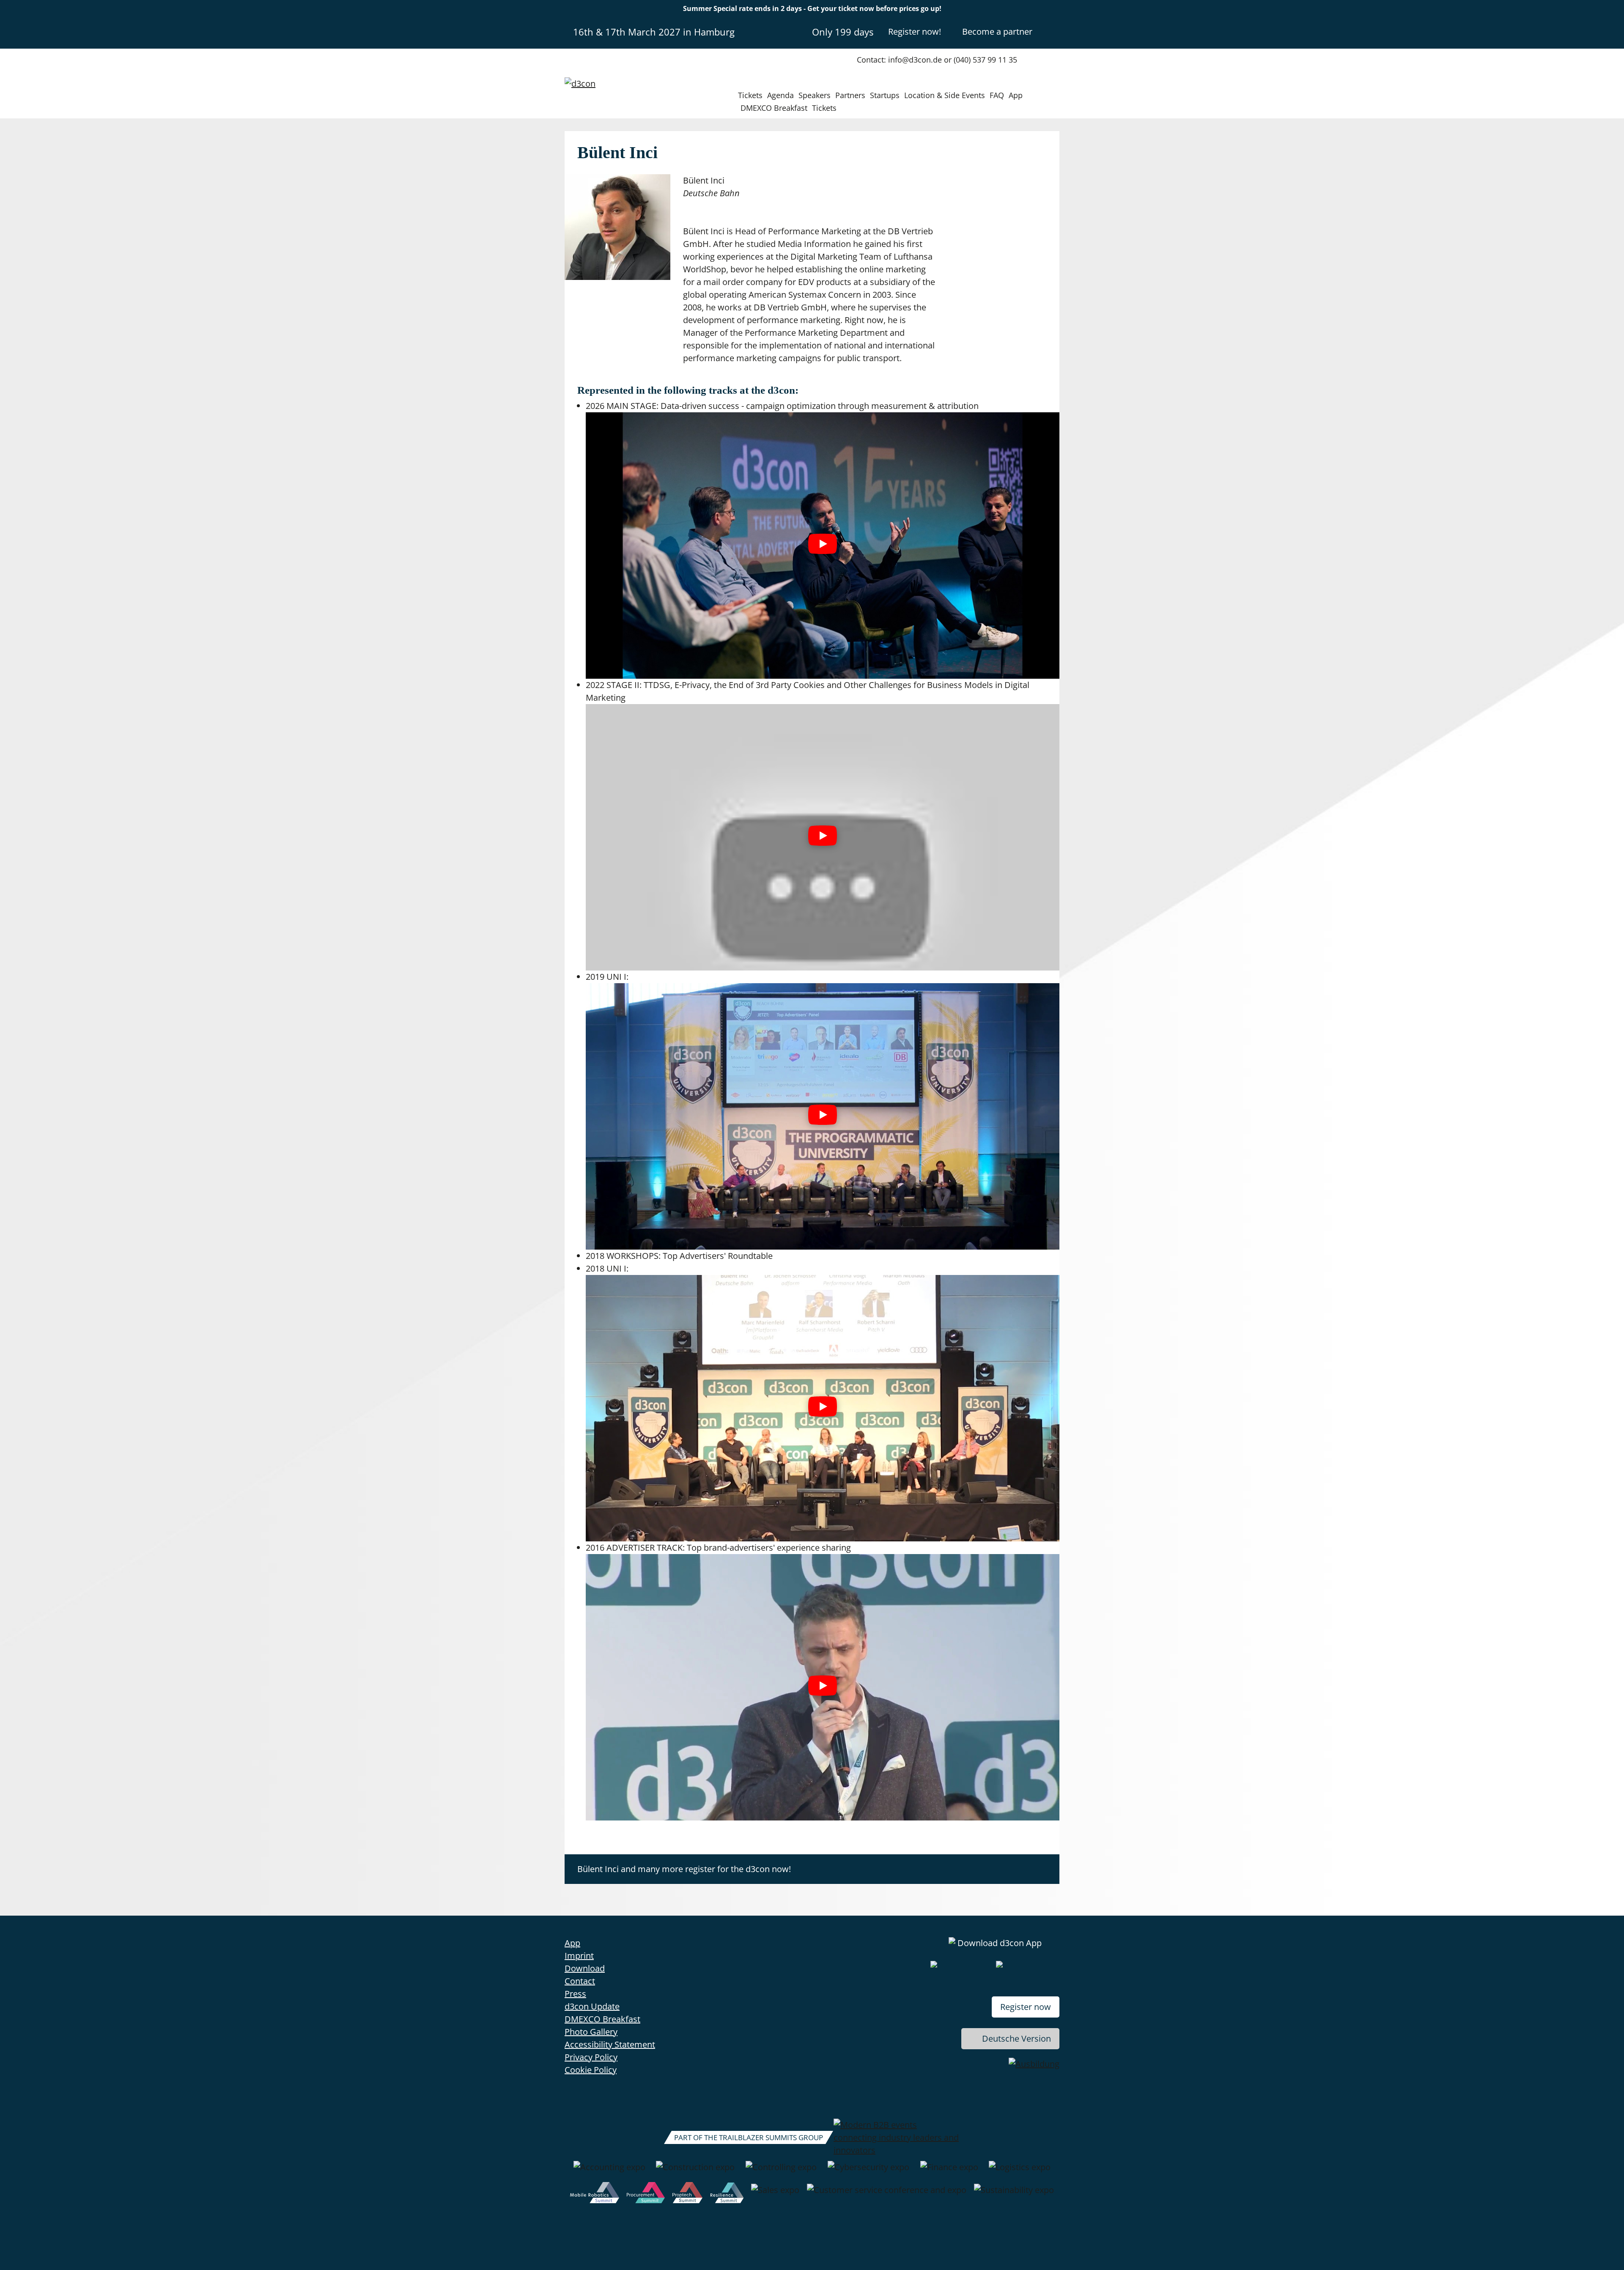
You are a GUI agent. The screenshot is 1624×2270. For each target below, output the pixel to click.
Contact (580, 1981)
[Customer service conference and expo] (887, 2194)
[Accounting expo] (609, 2171)
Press (575, 1994)
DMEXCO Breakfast (774, 108)
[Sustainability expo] (1014, 2194)
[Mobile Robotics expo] (595, 2194)
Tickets (750, 95)
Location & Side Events (945, 95)
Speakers (815, 95)
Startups (885, 95)
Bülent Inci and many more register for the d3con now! (684, 1869)
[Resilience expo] (727, 2194)
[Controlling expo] (781, 2171)
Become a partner (997, 32)
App (1016, 95)
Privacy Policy (591, 2057)
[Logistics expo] (1020, 2171)
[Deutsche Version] (1052, 31)
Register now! (915, 32)
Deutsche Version (1016, 2038)
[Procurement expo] (646, 2194)
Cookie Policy (591, 2070)
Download (585, 1968)
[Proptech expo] (687, 2194)
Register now (1026, 2007)
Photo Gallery (591, 2032)
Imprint (579, 1956)
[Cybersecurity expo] (868, 2171)
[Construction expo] (695, 2171)
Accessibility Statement (610, 2044)
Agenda (780, 95)
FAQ (997, 95)
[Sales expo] (775, 2194)
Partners (850, 95)
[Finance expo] (949, 2171)
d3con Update (592, 2006)
